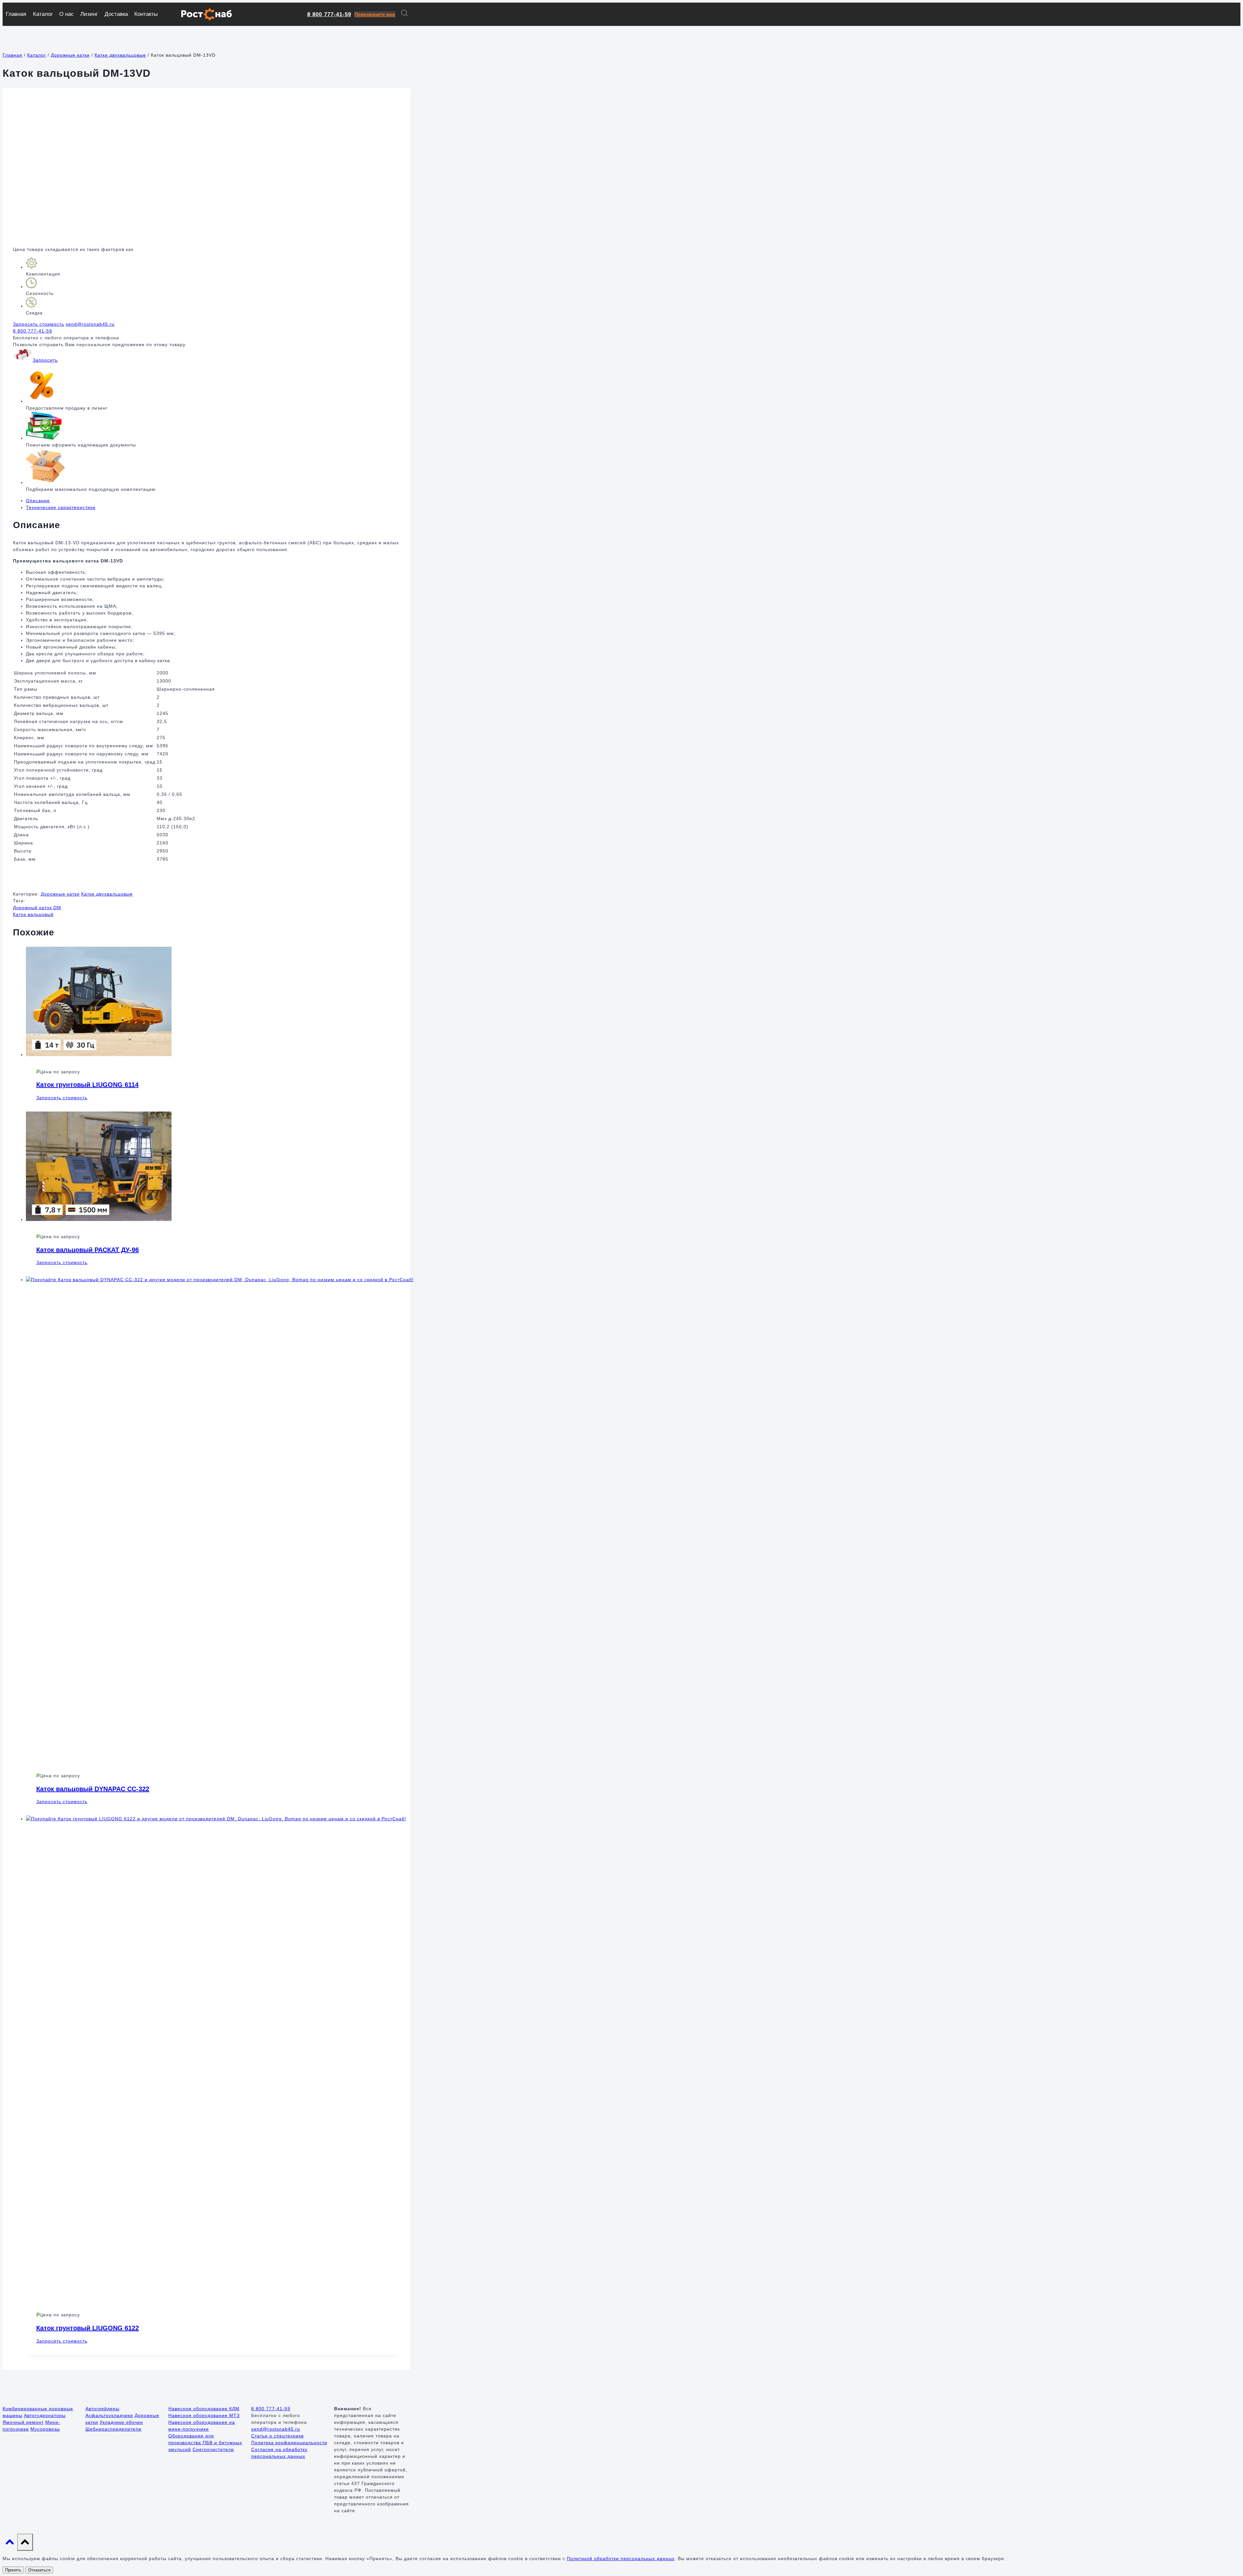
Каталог (43, 14)
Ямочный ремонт (23, 2422)
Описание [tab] (38, 501)
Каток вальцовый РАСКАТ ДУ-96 (88, 1250)
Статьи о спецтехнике (278, 2436)
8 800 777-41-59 (329, 14)
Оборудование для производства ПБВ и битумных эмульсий (205, 2443)
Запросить (45, 360)
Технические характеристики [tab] (61, 507)
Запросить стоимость (39, 324)
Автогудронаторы (45, 2415)
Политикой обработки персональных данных (621, 2559)
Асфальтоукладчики (109, 2415)
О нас (67, 14)
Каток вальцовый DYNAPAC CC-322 (93, 1789)
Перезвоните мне (375, 14)
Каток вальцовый (33, 914)
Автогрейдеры (102, 2409)
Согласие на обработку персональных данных (279, 2453)
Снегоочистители (213, 2449)
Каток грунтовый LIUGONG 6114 (87, 1085)
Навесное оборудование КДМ (204, 2409)
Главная (16, 14)
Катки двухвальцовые (107, 894)
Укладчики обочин (121, 2422)
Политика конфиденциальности (289, 2443)
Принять (13, 2570)
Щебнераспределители (113, 2429)
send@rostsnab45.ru (90, 324)
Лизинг (89, 14)
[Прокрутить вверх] (10, 2544)
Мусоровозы (45, 2429)
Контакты (146, 14)
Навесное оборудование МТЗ (204, 2415)
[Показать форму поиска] (404, 14)
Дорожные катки (60, 894)
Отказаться (39, 2570)
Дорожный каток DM (37, 908)
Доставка (116, 14)
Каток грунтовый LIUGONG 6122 (88, 2328)
